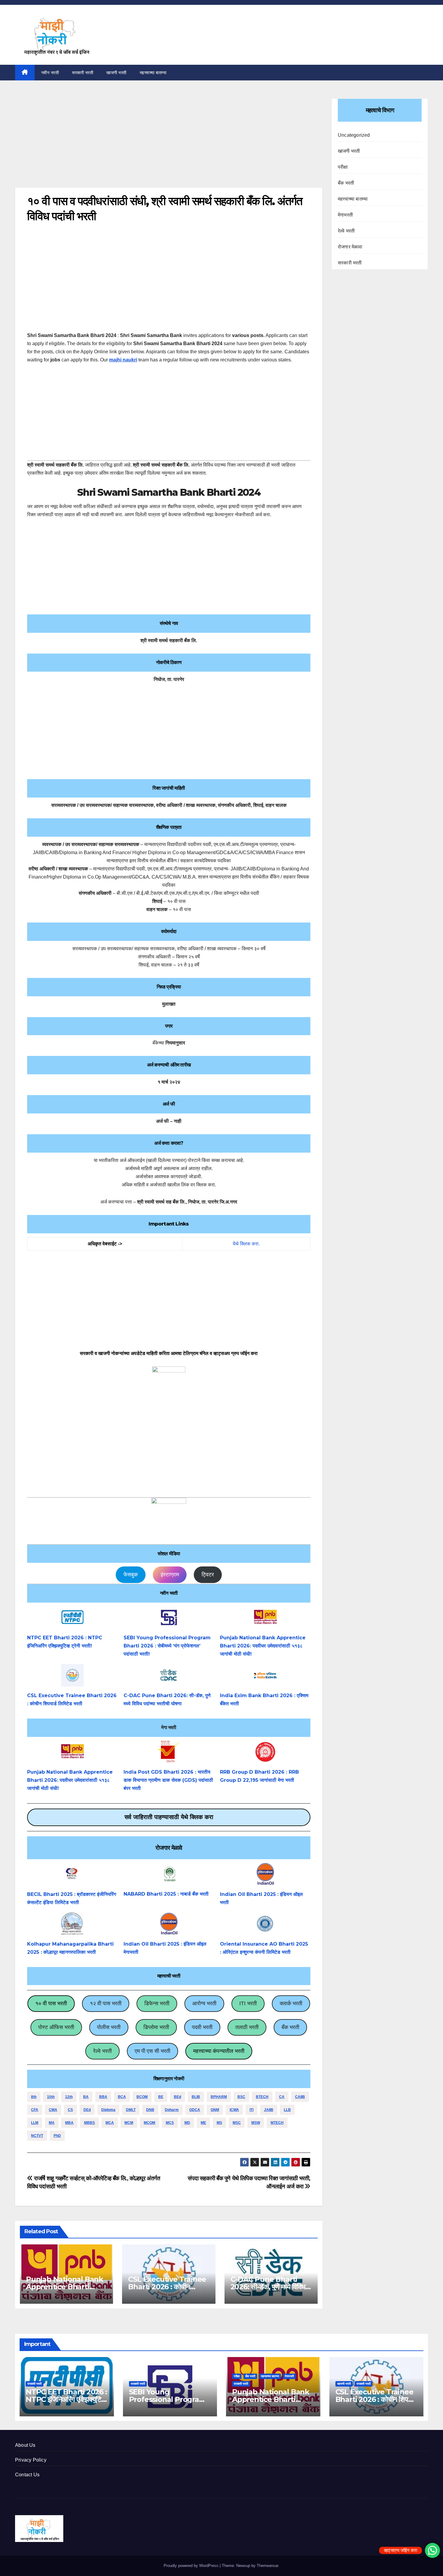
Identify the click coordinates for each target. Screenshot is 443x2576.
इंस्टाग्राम (170, 1575)
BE (161, 2097)
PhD (57, 2136)
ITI (251, 2110)
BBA (103, 2097)
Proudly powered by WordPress (192, 2566)
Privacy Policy (31, 2460)
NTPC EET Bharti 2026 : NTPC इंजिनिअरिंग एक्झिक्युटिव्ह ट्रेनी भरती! (66, 2399)
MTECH (277, 2123)
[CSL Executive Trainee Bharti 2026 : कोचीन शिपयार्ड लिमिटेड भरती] (72, 1675)
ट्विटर (208, 1575)
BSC (241, 2097)
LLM (35, 2123)
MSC (237, 2123)
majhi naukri (123, 360)
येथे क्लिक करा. (246, 1244)
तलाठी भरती (247, 2027)
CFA (35, 2110)
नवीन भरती (50, 73)
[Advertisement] (169, 143)
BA (86, 2097)
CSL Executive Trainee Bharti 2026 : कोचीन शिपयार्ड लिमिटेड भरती (167, 2287)
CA (282, 2097)
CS (70, 2110)
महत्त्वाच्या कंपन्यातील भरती (219, 2051)
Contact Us (27, 2475)
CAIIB (300, 2097)
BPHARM (219, 2097)
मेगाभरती (345, 215)
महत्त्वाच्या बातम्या (153, 73)
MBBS (90, 2123)
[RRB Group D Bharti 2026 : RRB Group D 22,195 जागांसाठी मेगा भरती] (265, 1752)
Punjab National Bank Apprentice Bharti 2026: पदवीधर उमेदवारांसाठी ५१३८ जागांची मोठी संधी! (263, 1646)
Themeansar (267, 2566)
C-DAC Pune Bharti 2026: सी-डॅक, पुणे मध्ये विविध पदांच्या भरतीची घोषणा (268, 2287)
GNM (215, 2110)
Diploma (108, 2110)
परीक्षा (343, 167)
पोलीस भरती (109, 2027)
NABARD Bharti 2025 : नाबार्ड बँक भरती (166, 1894)
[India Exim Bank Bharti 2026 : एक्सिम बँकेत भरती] (265, 1675)
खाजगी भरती (116, 73)
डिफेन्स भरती (157, 2003)
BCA (122, 2097)
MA (52, 2123)
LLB (287, 2110)
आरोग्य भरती (204, 2003)
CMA (53, 2110)
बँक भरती (290, 2027)
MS (219, 2123)
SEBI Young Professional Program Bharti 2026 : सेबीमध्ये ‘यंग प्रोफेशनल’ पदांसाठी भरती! (167, 1646)
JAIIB (269, 2110)
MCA (110, 2123)
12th (69, 2097)
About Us (25, 2445)
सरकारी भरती (83, 73)
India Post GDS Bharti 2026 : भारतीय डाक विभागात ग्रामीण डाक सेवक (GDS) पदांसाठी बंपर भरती (168, 1780)
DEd (87, 2110)
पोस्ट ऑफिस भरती (56, 2027)
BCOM (142, 2097)
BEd (178, 2097)
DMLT (131, 2110)
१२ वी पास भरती (106, 2003)
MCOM (149, 2123)
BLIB (196, 2097)
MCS (170, 2123)
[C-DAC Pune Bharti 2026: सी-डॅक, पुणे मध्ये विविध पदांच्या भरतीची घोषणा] (169, 1675)
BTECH (262, 2097)
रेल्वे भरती (102, 2051)
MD (187, 2123)
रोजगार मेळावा (350, 247)
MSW (256, 2123)
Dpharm (172, 2110)
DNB (150, 2110)
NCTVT (37, 2136)
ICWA (234, 2110)
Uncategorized (354, 135)
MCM (129, 2123)
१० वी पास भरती (51, 2003)
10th (51, 2097)
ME (203, 2123)
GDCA (195, 2110)
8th (34, 2097)
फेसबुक (131, 1575)
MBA (69, 2123)
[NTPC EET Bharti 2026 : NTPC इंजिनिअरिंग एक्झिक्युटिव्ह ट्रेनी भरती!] (72, 1617)
